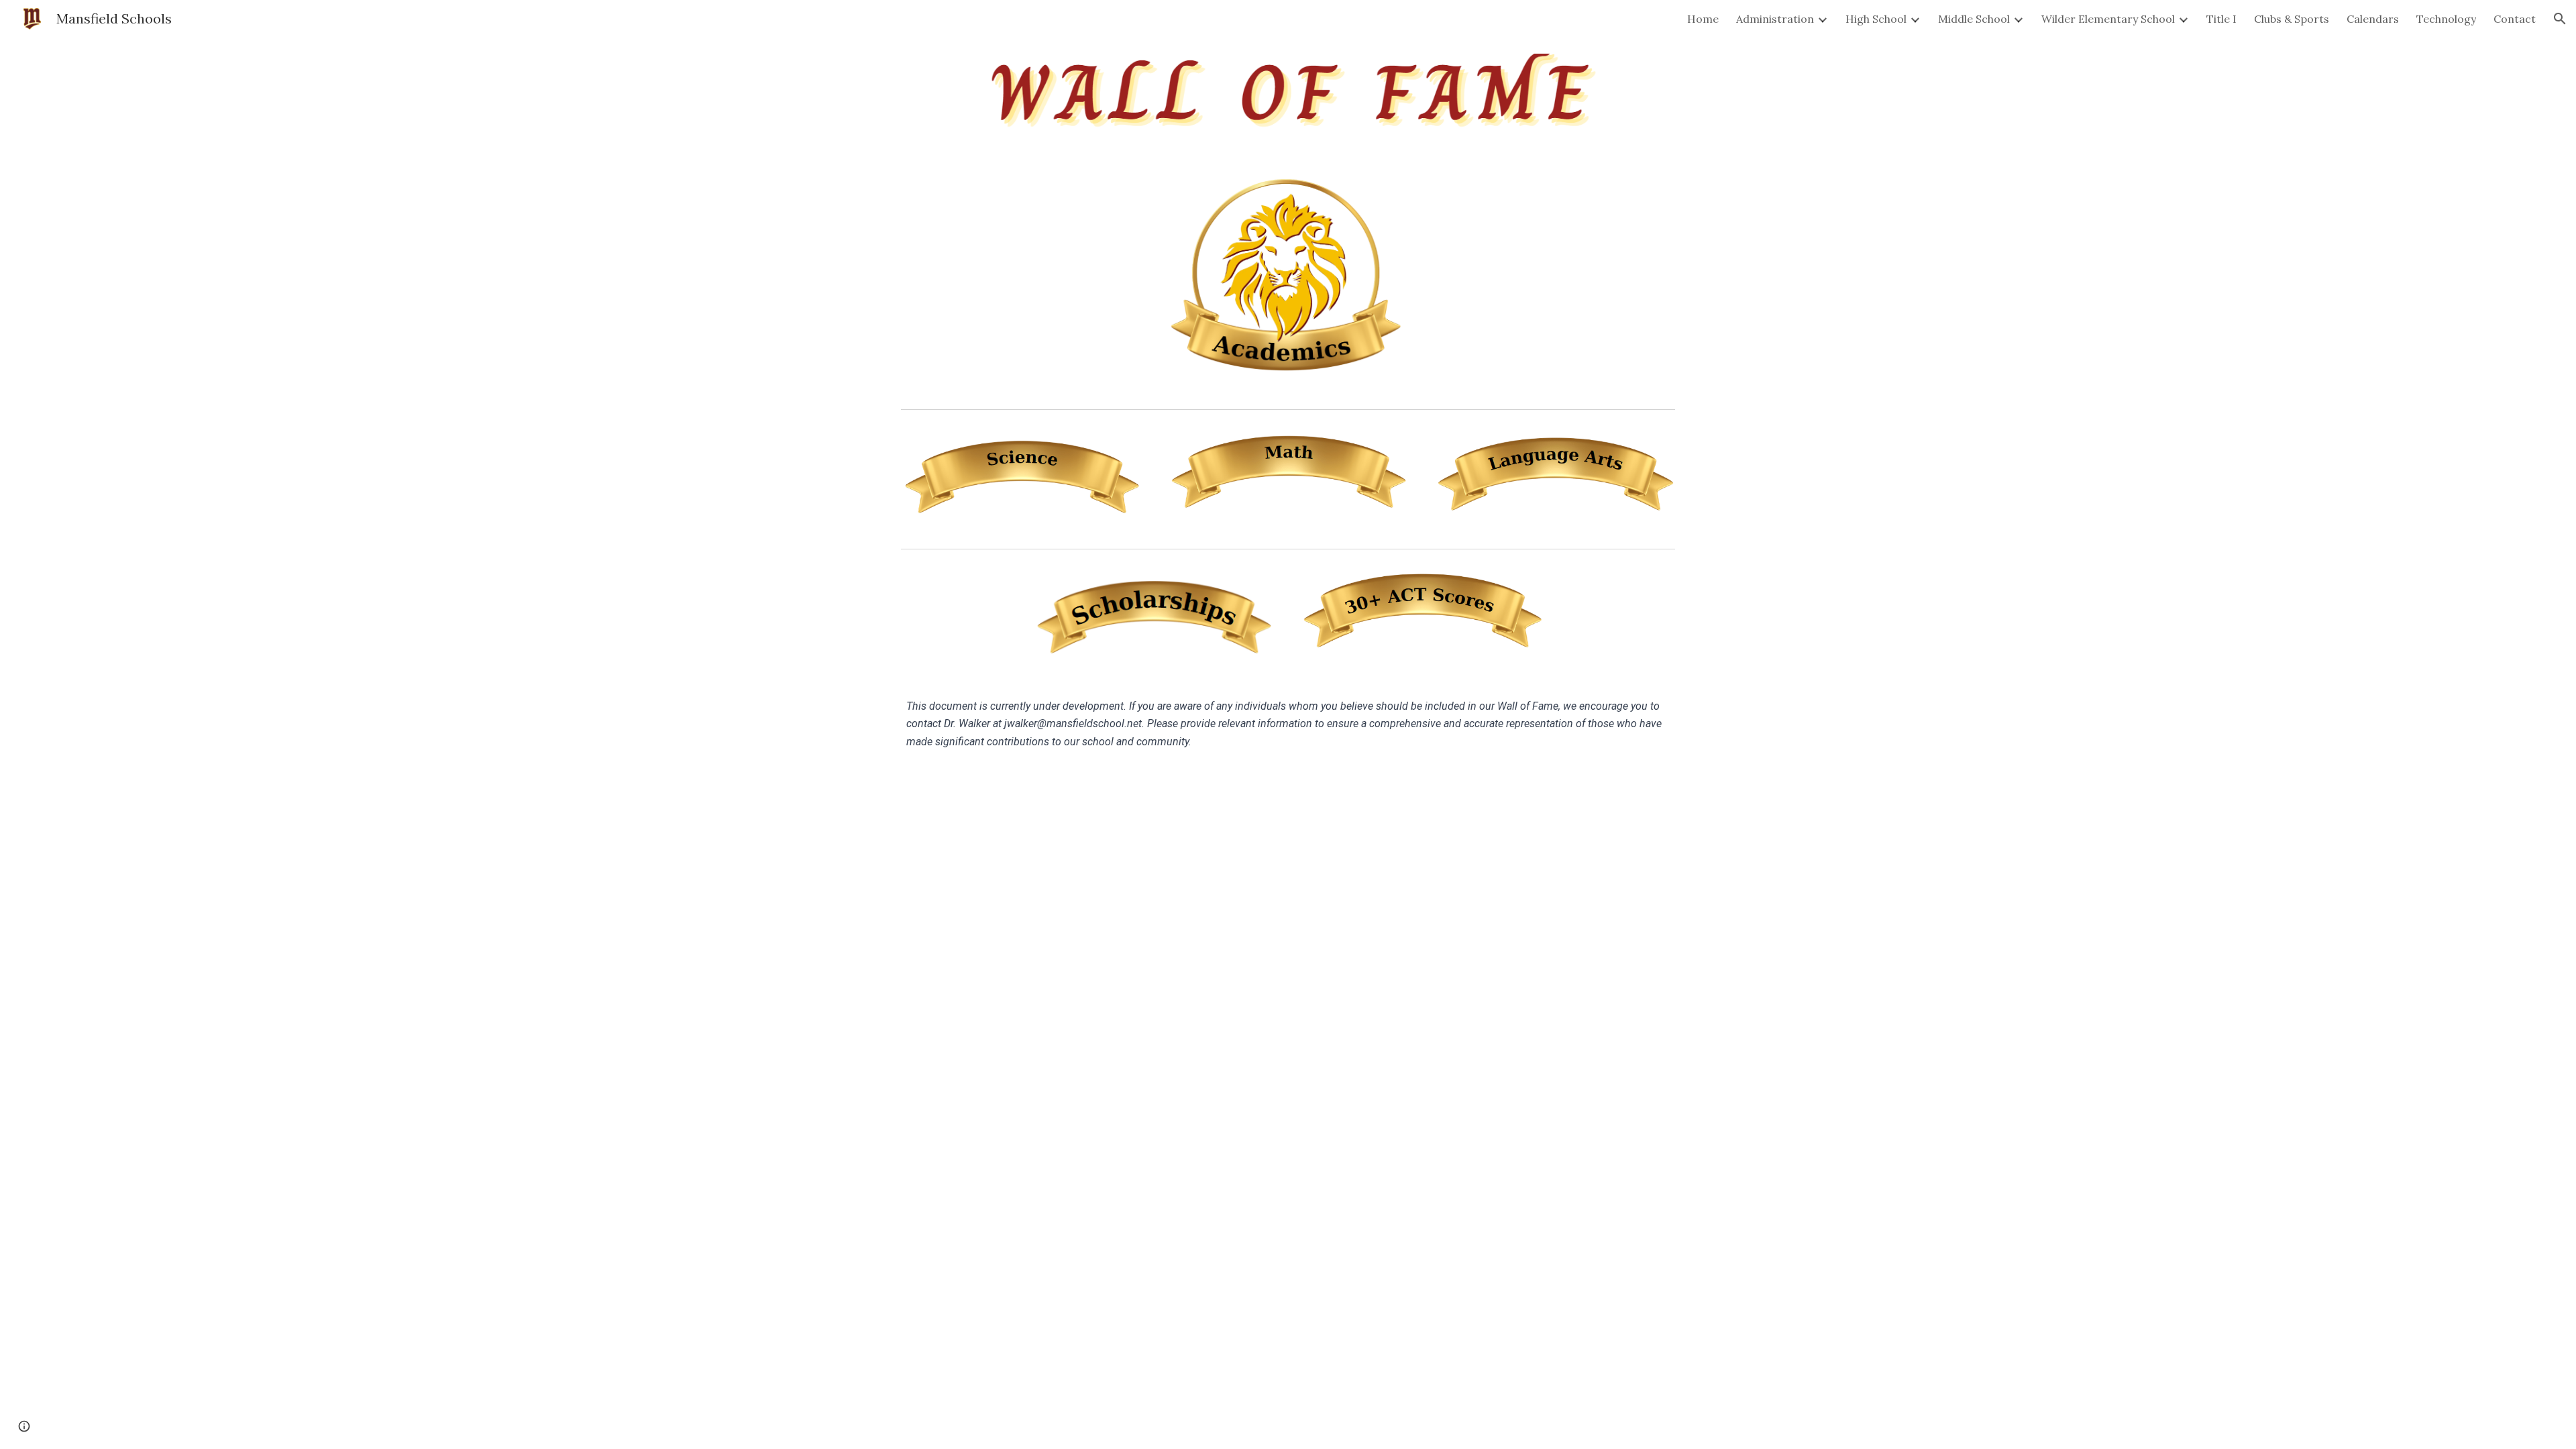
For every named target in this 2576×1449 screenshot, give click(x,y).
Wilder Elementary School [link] (2108, 19)
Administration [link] (1775, 19)
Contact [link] (2515, 19)
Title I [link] (2221, 19)
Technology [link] (2446, 19)
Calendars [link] (2373, 19)
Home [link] (1703, 19)
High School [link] (1876, 19)
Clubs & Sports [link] (2292, 19)
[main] (1288, 724)
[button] (2560, 19)
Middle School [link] (1974, 19)
